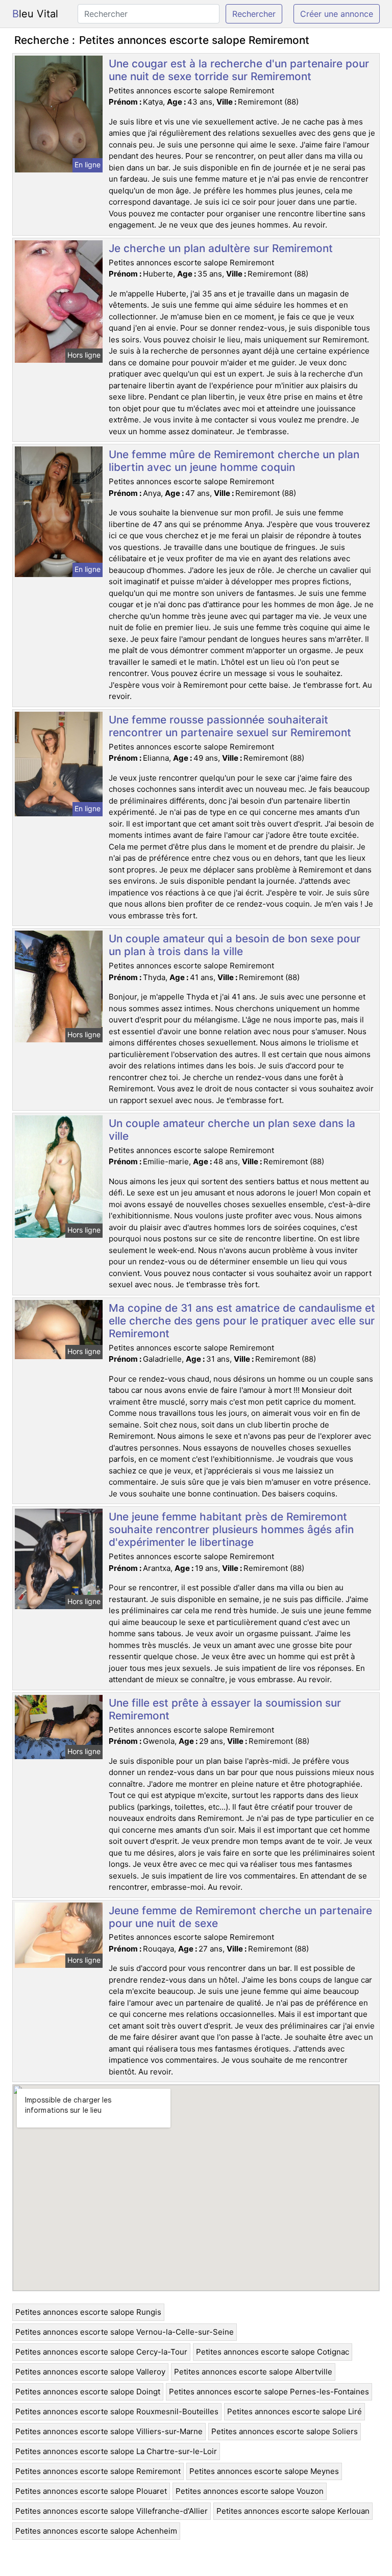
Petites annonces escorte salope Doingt (88, 2392)
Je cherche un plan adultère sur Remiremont (221, 248)
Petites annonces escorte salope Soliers (285, 2431)
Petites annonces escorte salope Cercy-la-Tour (101, 2352)
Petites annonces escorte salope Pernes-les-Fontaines (269, 2392)
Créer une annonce (337, 14)
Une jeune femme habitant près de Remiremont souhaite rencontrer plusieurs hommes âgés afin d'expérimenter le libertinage (231, 1529)
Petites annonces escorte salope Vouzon (250, 2491)
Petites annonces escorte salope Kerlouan (293, 2511)
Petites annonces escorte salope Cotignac (273, 2352)
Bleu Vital (35, 14)
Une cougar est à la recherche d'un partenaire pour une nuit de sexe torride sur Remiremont (239, 70)
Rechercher (254, 14)
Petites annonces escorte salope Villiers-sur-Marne (109, 2431)
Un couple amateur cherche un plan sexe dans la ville (232, 1130)
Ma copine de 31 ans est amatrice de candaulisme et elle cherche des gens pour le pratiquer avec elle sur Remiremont (242, 1321)
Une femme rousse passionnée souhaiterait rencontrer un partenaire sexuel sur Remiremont (230, 726)
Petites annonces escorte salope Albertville (253, 2372)
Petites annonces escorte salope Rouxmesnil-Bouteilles (117, 2411)
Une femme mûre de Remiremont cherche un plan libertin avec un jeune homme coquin (234, 461)
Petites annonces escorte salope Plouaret (91, 2491)
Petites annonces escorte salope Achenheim (96, 2531)
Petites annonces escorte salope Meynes (264, 2471)
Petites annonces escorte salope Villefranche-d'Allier (112, 2511)
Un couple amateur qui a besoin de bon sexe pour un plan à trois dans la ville (235, 945)
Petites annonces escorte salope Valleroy (90, 2372)
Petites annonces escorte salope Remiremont (98, 2471)
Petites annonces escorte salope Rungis (88, 2312)
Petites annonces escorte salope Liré (295, 2411)
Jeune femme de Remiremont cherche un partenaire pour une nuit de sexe (240, 1917)
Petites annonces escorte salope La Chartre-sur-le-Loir (116, 2451)
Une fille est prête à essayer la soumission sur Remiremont (225, 1709)
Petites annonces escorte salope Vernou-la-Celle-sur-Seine (125, 2332)
